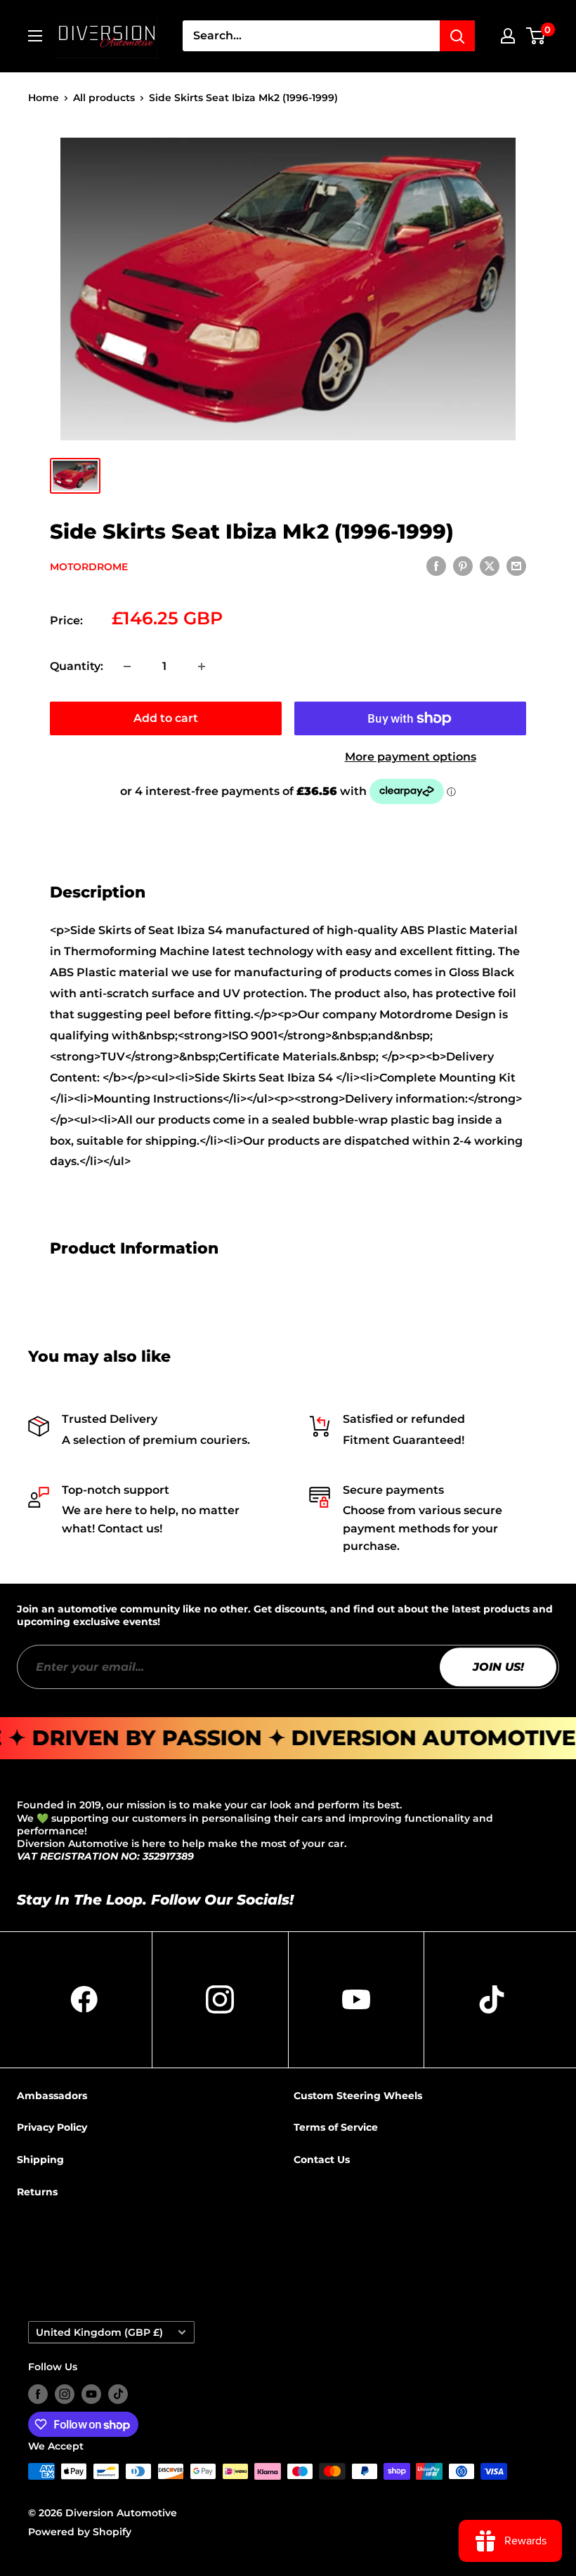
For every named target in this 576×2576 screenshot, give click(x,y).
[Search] (457, 36)
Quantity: (77, 666)
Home (44, 98)
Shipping (40, 2160)
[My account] (508, 36)
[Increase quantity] (202, 666)
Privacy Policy (52, 2127)
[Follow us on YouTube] (91, 2394)
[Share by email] (516, 566)
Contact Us (322, 2160)
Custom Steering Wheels (358, 2096)
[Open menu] (35, 36)
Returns (37, 2192)
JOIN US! (498, 1667)
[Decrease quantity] (127, 666)
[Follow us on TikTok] (118, 2394)
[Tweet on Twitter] (490, 566)
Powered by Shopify (80, 2532)
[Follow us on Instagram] (65, 2394)
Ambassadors (52, 2096)
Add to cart (166, 718)
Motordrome (89, 567)
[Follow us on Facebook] (38, 2394)
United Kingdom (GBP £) (99, 2332)
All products (104, 98)
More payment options (411, 757)
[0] (536, 36)
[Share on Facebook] (436, 566)
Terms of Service (336, 2127)
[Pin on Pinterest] (463, 566)
